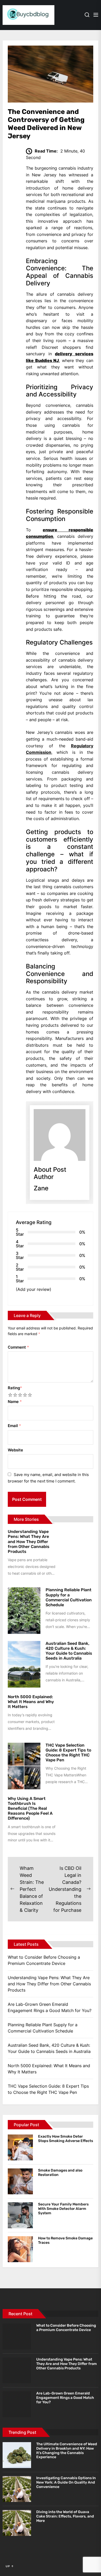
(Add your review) (34, 1289)
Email (14, 1426)
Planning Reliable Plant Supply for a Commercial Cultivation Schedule (69, 1597)
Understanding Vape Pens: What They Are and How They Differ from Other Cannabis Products (29, 1542)
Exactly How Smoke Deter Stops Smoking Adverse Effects (66, 2139)
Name (15, 1402)
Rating (15, 1388)
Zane (41, 1188)
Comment (18, 1347)
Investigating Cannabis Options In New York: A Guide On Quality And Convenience (66, 2482)
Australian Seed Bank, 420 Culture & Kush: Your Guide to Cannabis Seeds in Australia (69, 1651)
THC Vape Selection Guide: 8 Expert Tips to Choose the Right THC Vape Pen (68, 1753)
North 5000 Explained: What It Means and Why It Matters (31, 1702)
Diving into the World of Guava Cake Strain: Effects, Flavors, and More (65, 2516)
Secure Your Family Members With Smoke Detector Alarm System (63, 2209)
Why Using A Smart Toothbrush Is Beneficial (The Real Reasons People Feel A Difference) (30, 1808)
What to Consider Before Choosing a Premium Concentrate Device (44, 1960)
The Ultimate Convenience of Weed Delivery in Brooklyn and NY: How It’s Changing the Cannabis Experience (67, 2451)
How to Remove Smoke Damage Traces (65, 2240)
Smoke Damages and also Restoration (60, 2173)
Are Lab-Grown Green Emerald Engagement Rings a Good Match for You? (50, 2007)
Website (15, 1450)
